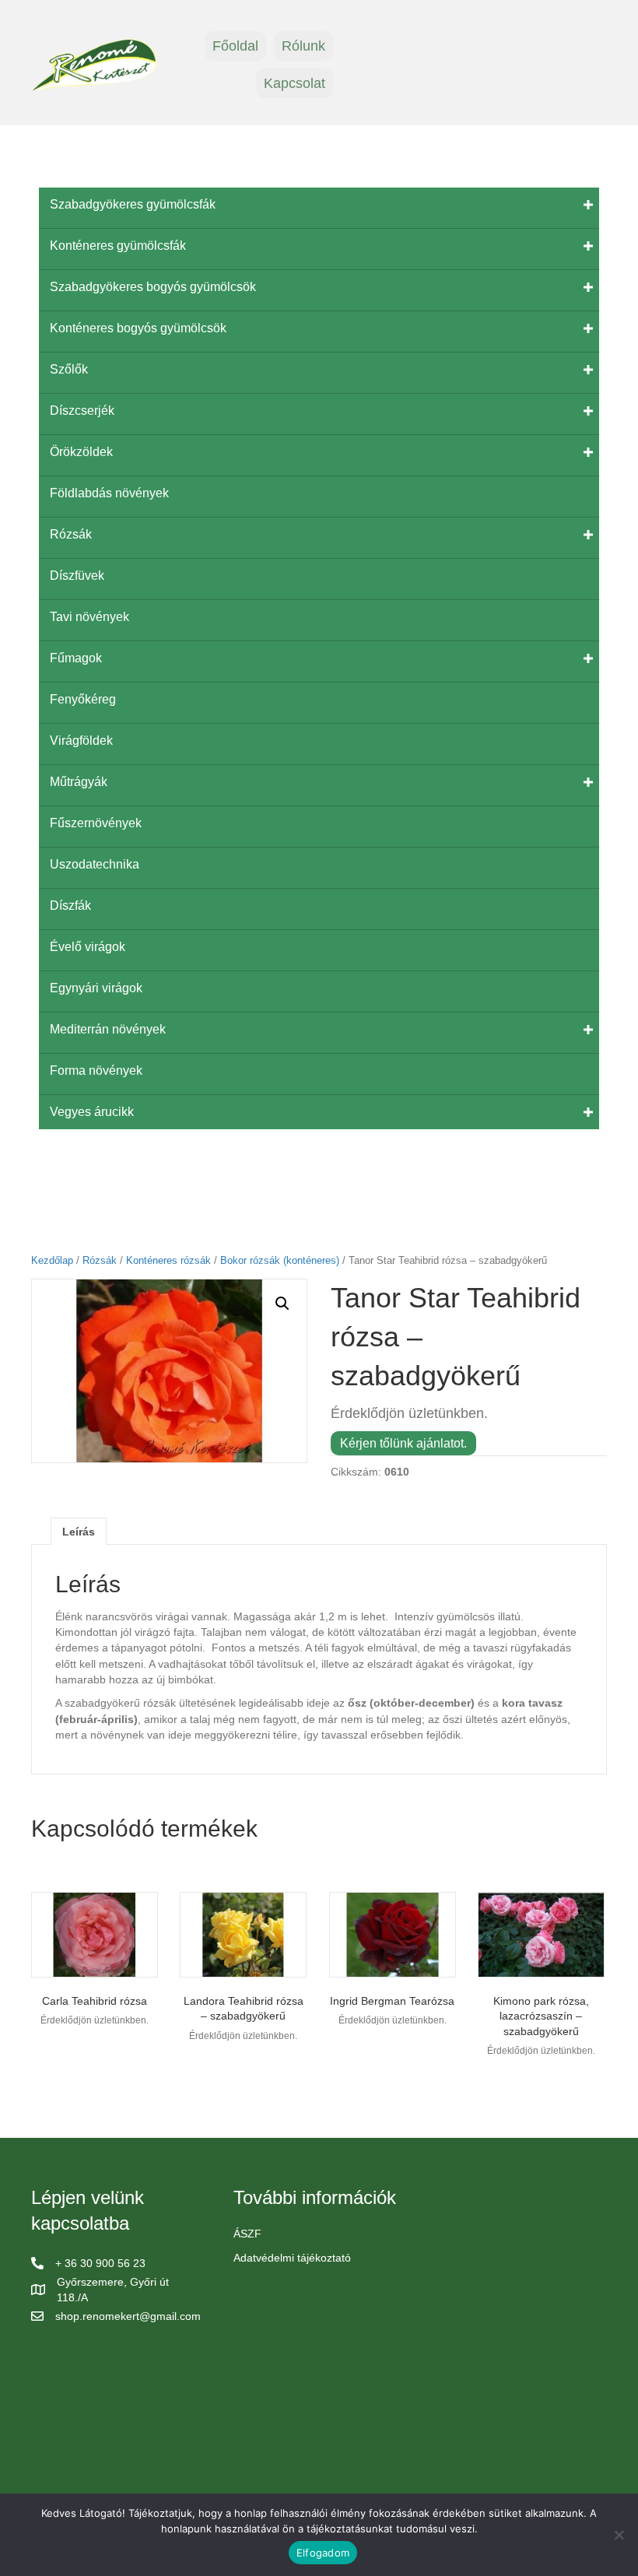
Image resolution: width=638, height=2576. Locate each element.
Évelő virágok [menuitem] (88, 947)
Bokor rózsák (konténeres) (280, 1260)
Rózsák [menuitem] (71, 534)
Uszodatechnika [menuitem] (95, 864)
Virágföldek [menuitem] (81, 741)
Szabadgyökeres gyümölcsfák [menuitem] (133, 204)
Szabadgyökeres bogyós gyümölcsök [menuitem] (153, 287)
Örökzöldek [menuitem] (81, 452)
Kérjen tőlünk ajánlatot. (403, 1443)
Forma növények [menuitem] (96, 1070)
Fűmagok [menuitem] (76, 658)
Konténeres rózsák (168, 1260)
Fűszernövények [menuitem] (96, 823)
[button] (282, 1304)
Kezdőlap (52, 1260)
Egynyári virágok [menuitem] (96, 988)
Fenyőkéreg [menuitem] (83, 699)
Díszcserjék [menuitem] (82, 411)
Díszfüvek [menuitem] (77, 576)
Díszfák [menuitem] (70, 905)
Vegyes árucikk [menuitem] (92, 1112)
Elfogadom (323, 2553)
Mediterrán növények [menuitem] (108, 1029)
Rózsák (100, 1260)
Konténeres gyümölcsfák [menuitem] (118, 246)
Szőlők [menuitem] (69, 369)
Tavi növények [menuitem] (89, 617)
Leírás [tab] (79, 1532)
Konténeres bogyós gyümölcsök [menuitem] (138, 328)
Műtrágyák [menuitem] (79, 782)
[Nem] (619, 2535)
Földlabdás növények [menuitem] (109, 493)
